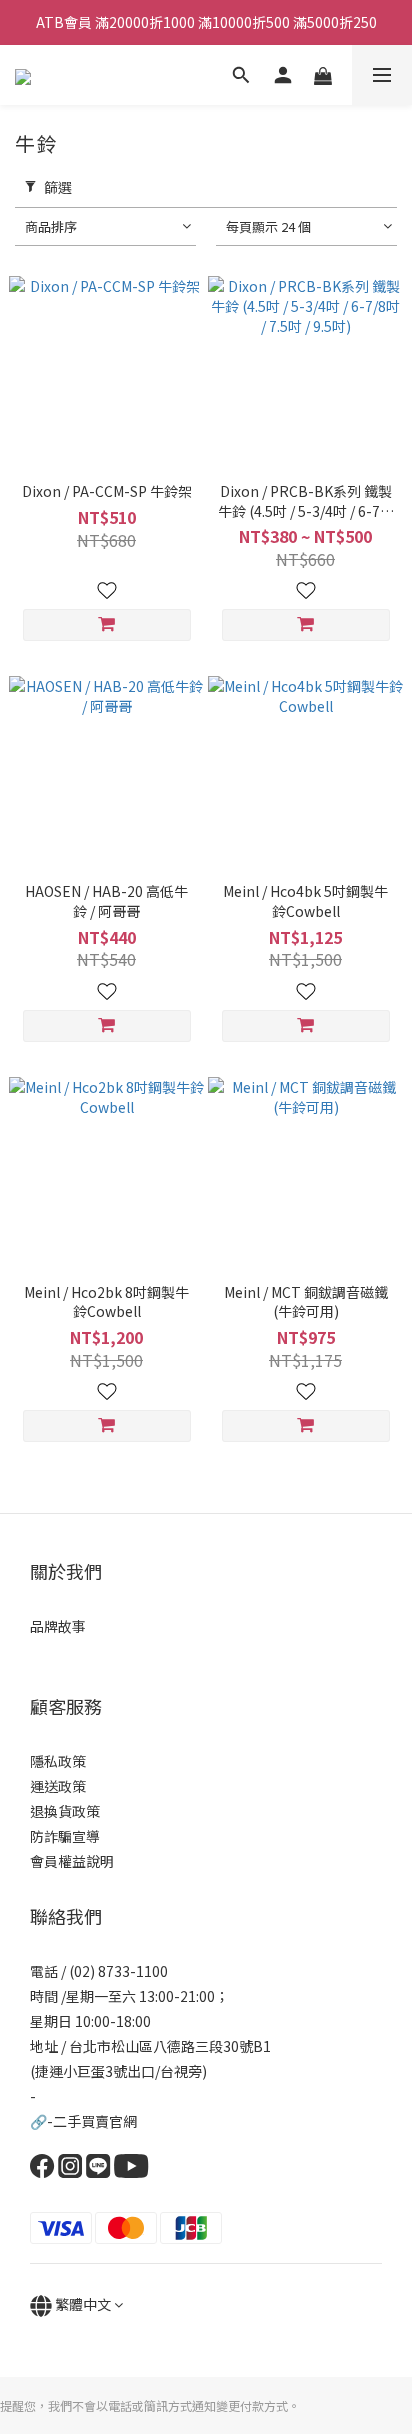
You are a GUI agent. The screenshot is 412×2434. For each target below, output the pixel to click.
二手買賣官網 (95, 2121)
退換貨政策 (65, 1811)
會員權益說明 (72, 1861)
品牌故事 (58, 1626)
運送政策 (58, 1786)
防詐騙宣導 (65, 1836)
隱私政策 (58, 1761)
